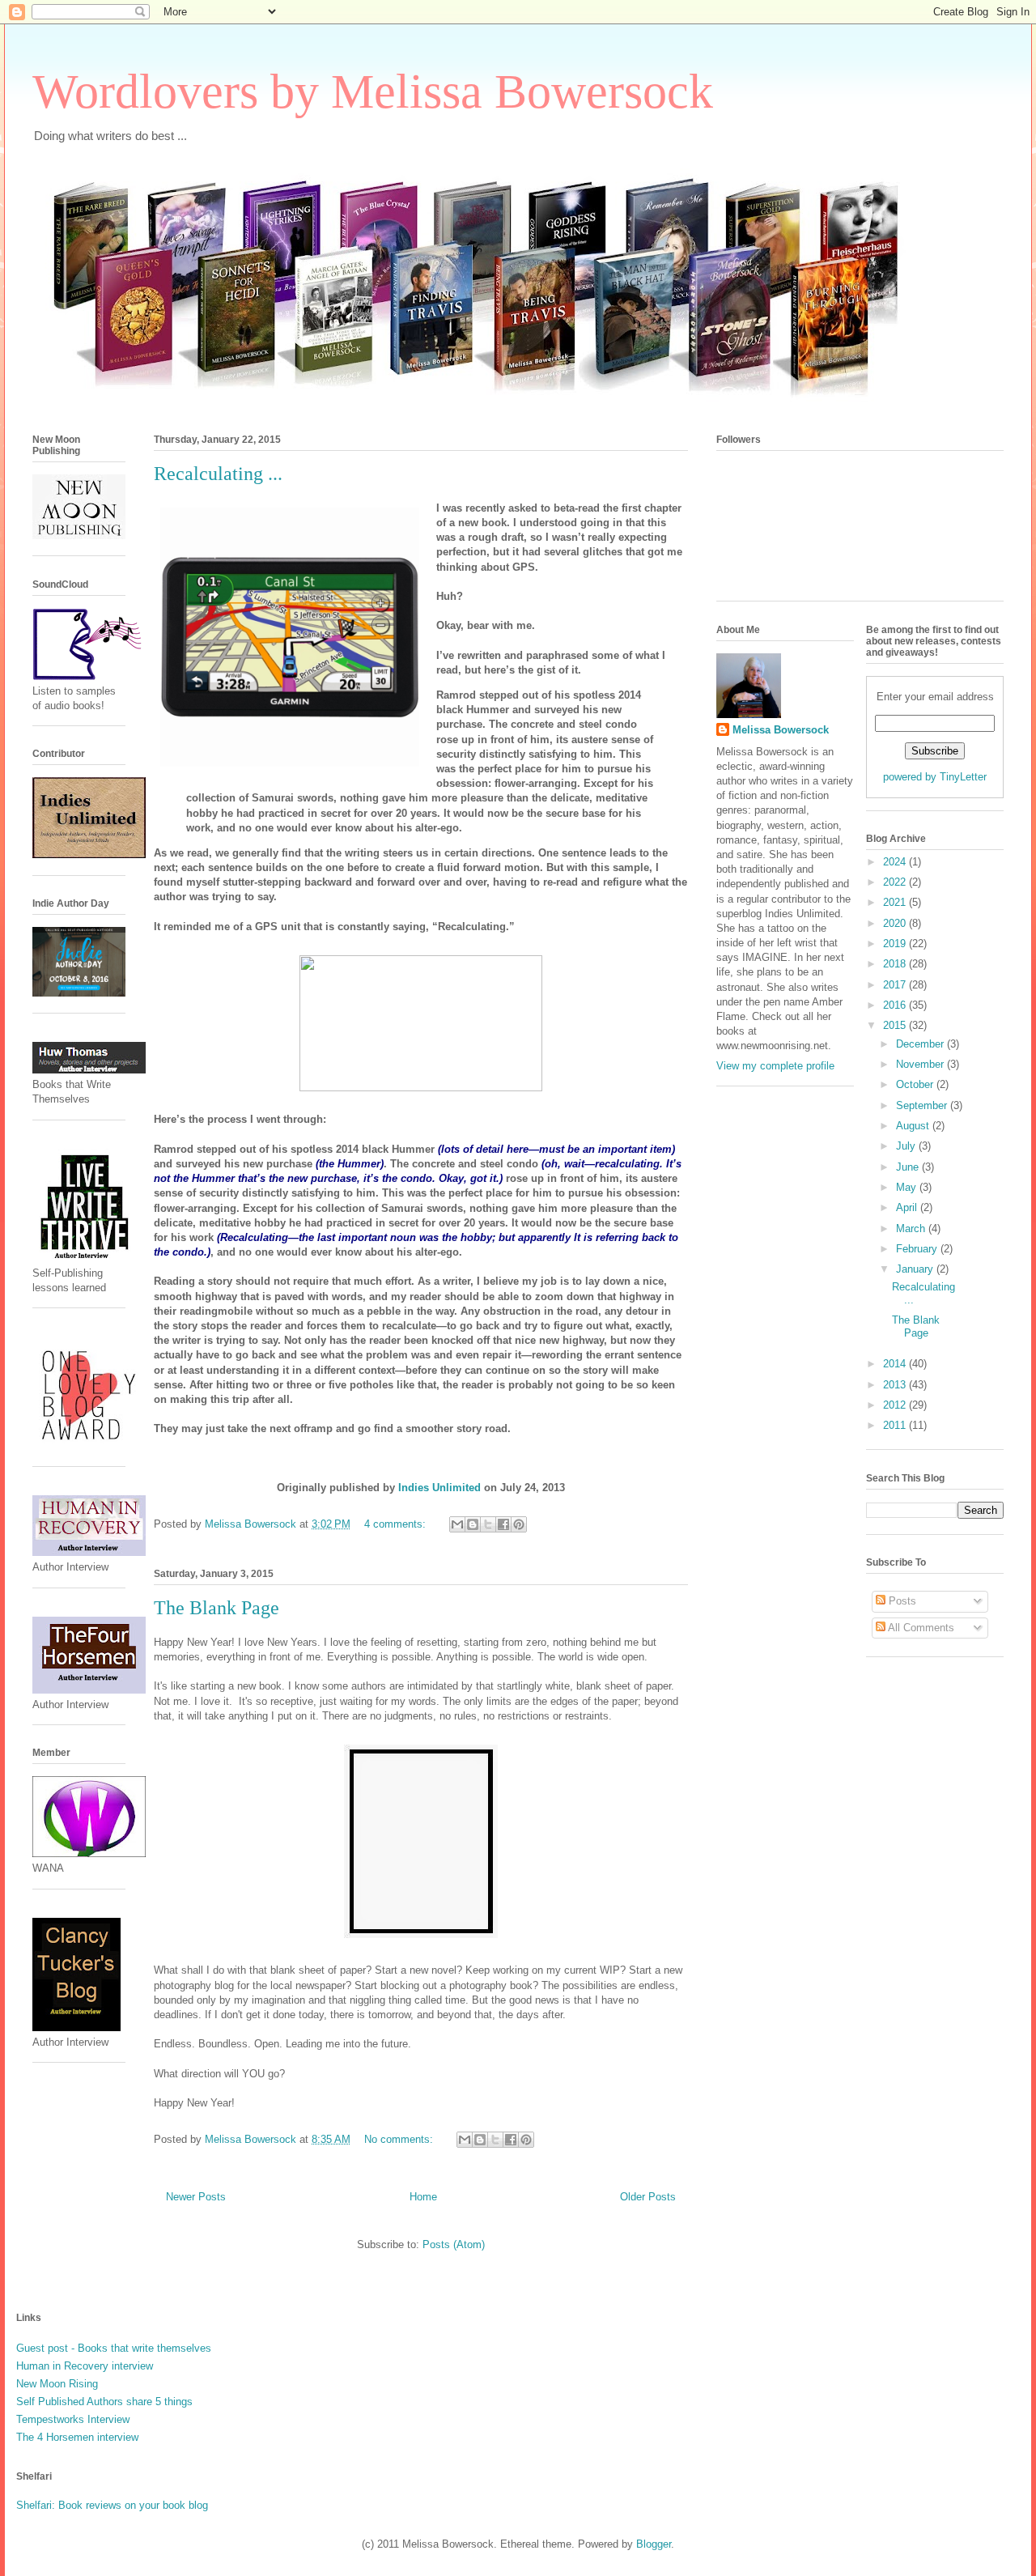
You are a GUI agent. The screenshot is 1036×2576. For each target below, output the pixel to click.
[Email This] (457, 1524)
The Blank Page (217, 1608)
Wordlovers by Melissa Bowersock (373, 91)
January (916, 1269)
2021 (896, 902)
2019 (896, 944)
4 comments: (397, 1524)
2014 (896, 1364)
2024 (896, 862)
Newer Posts (196, 2197)
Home (423, 2197)
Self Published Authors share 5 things (104, 2402)
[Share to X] (488, 1524)
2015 (896, 1025)
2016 (896, 1005)
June (909, 1167)
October (916, 1084)
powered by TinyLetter (935, 777)
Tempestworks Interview (73, 2419)
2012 (896, 1405)
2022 (896, 882)
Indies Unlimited (439, 1488)
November (921, 1064)
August (914, 1126)
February (918, 1249)
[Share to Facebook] (503, 1524)
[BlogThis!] (473, 1524)
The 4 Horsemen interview (77, 2437)
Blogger (654, 2544)
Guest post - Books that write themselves (114, 2348)
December (921, 1044)
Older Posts (648, 2197)
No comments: (400, 2139)
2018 (896, 964)
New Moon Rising (57, 2384)
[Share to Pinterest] (519, 1524)
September (923, 1105)
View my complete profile (775, 1066)
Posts (901, 1601)
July (907, 1146)
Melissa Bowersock (781, 730)
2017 (896, 985)
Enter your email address (935, 697)
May (908, 1187)
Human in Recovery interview (85, 2366)
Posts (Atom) (454, 2244)
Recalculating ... (218, 474)
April (908, 1207)
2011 (896, 1425)
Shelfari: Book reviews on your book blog (112, 2505)
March (912, 1228)
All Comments (920, 1628)
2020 (896, 923)
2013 (896, 1385)
